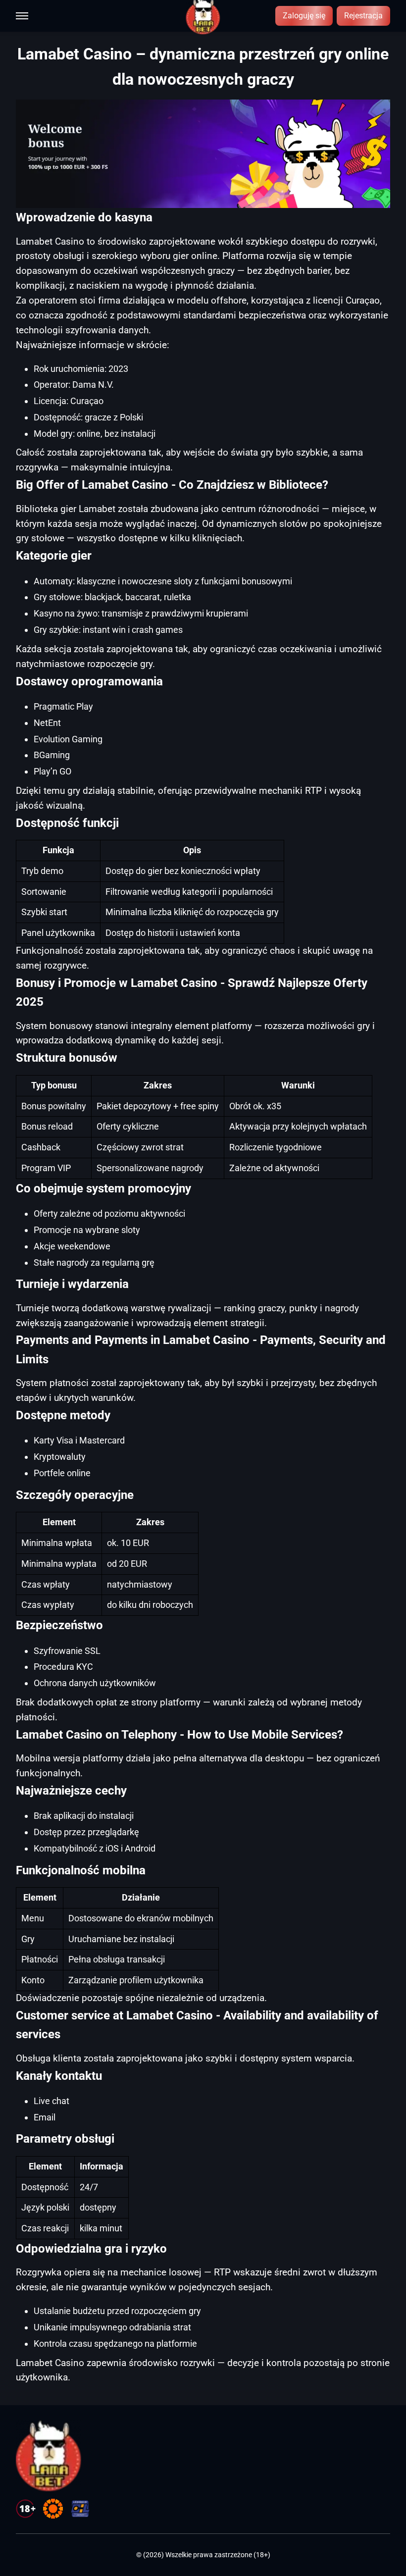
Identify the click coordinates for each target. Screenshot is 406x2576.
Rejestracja (363, 16)
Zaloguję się (304, 16)
